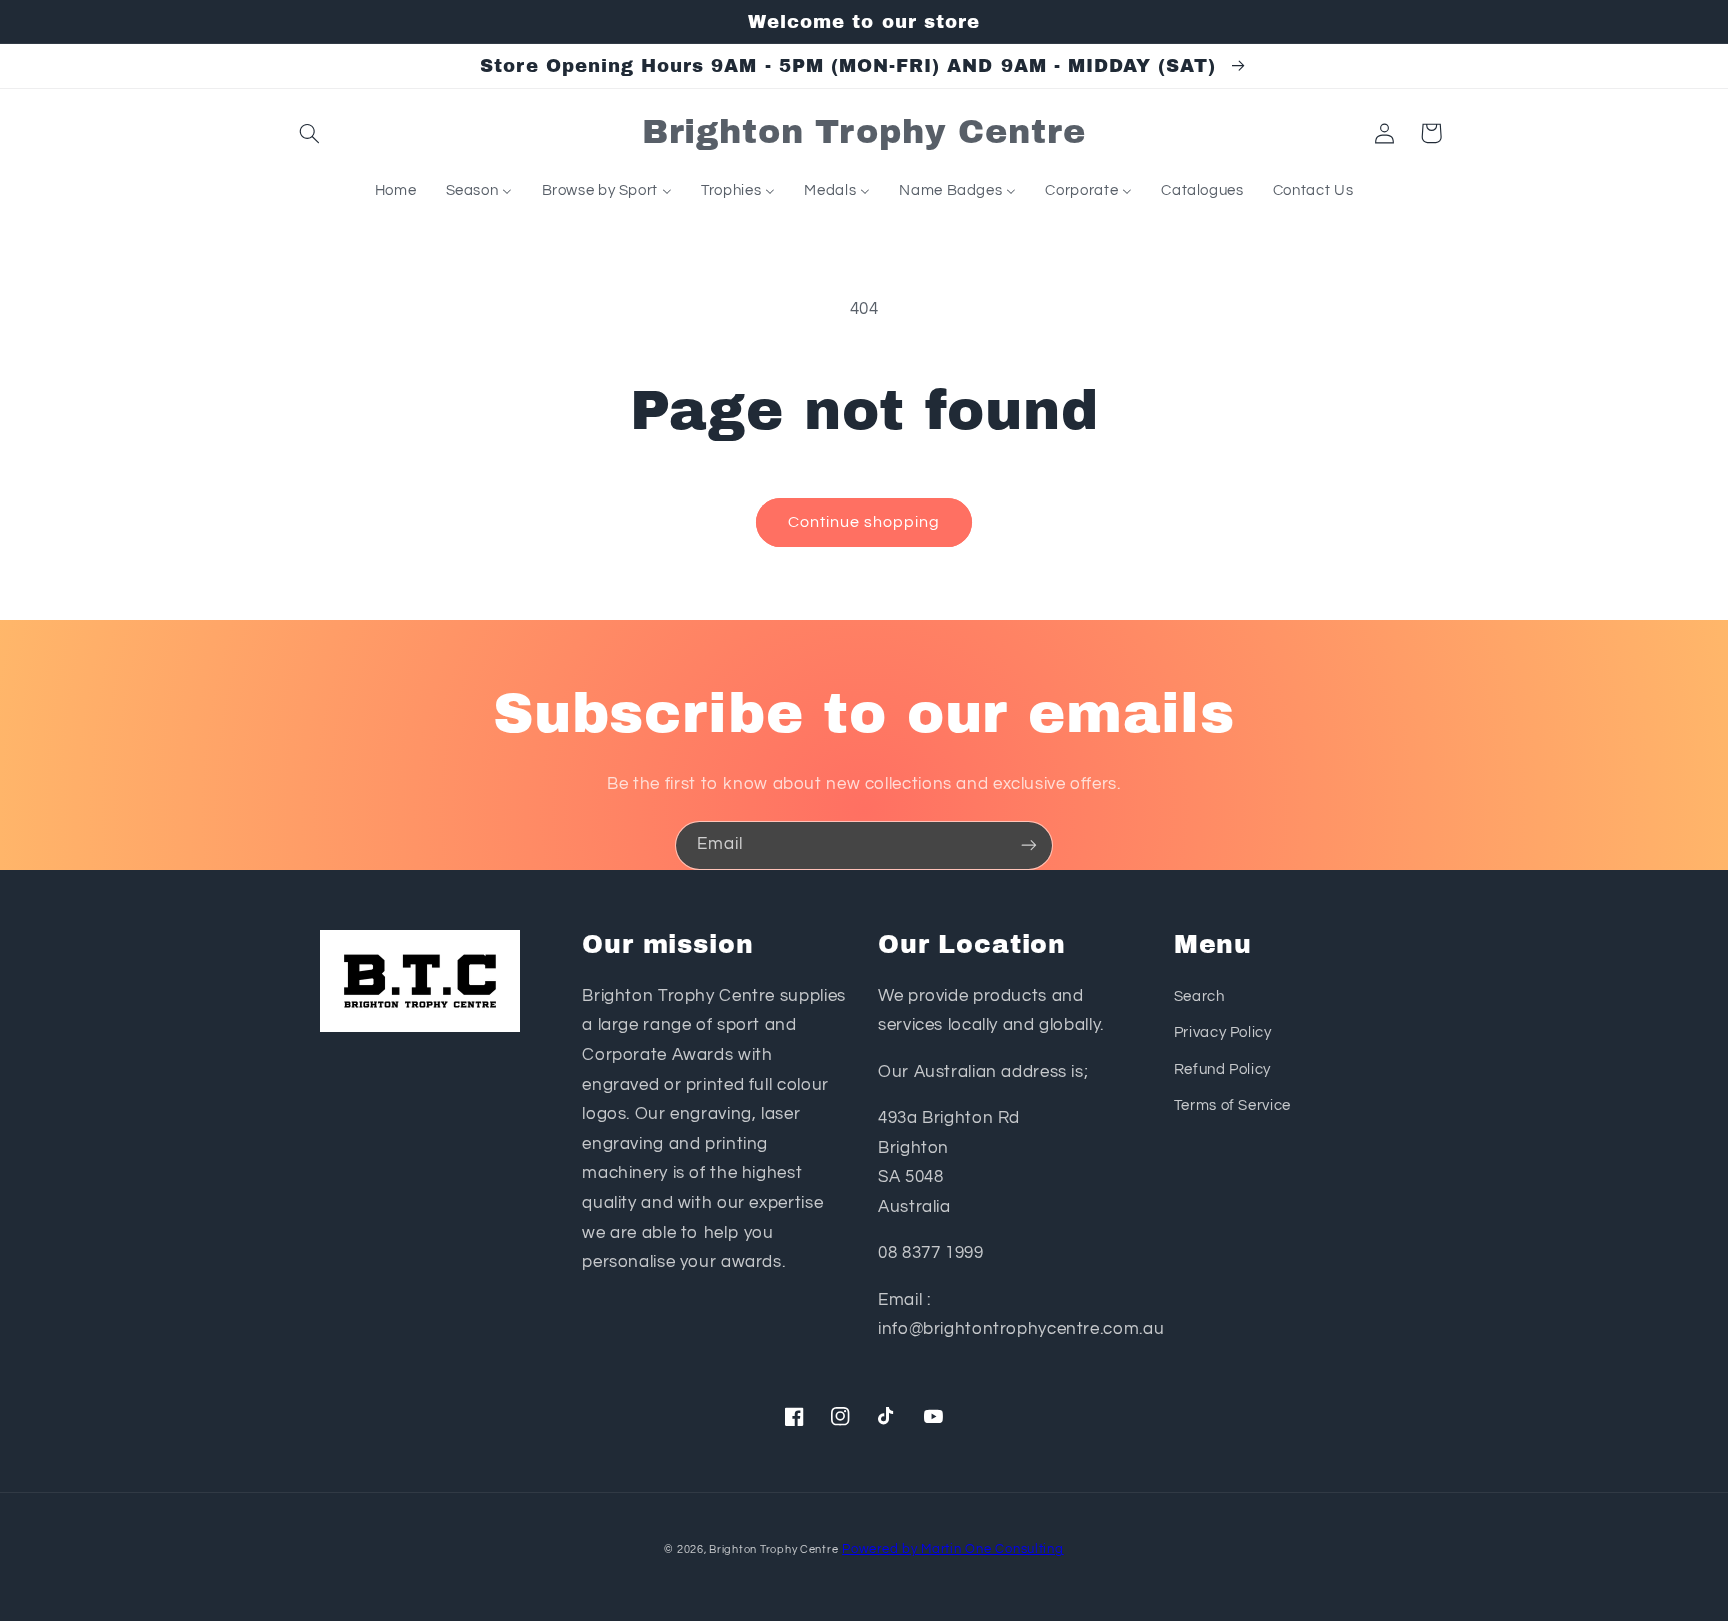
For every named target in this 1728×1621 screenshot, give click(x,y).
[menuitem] (395, 191)
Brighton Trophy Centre (773, 1549)
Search (1199, 996)
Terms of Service (1232, 1105)
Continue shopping (864, 522)
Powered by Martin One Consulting (953, 1549)
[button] (310, 133)
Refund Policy (1222, 1069)
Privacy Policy (1223, 1032)
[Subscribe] (1029, 845)
